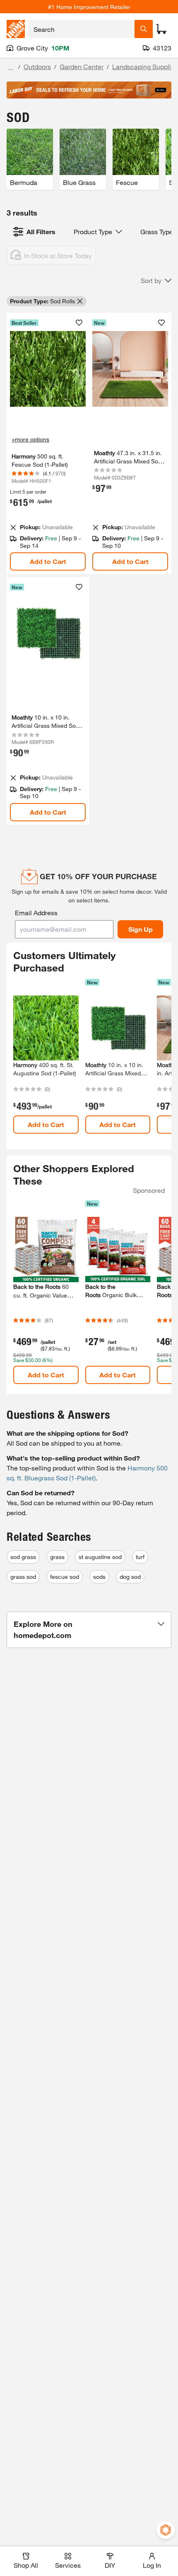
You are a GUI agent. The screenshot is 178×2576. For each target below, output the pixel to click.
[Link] (130, 444)
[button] (156, 281)
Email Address (36, 913)
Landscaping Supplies (145, 66)
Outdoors (37, 66)
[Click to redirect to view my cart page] (161, 29)
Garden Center (82, 66)
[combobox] (81, 29)
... (11, 68)
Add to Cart (48, 561)
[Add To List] (79, 323)
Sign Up (141, 929)
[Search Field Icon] (144, 29)
